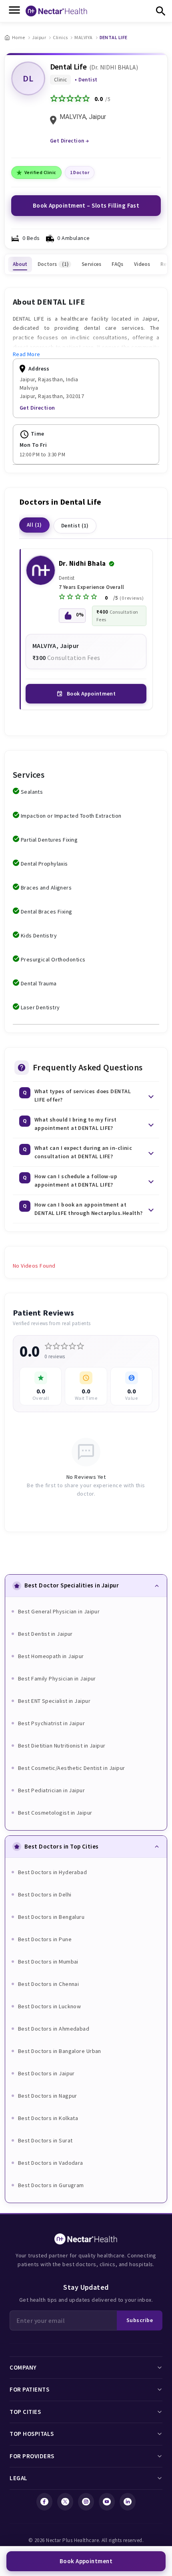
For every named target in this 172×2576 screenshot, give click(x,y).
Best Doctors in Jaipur (46, 2073)
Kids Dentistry (39, 935)
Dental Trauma (39, 983)
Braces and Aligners (46, 888)
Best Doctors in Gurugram (51, 2185)
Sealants (32, 792)
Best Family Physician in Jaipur (57, 1678)
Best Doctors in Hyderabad (52, 1872)
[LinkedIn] (128, 2502)
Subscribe (140, 2320)
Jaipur (39, 37)
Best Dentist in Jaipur (45, 1634)
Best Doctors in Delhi (45, 1894)
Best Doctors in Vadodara (51, 2163)
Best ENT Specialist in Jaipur (54, 1701)
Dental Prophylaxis (44, 864)
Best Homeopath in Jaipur (51, 1656)
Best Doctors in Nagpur (48, 2096)
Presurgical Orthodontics (53, 959)
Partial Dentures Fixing (49, 840)
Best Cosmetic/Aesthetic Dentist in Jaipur (71, 1768)
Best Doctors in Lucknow (49, 2006)
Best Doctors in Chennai (48, 1984)
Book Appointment (91, 694)
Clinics (60, 37)
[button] (86, 1096)
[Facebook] (44, 2502)
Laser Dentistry (40, 1007)
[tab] (20, 264)
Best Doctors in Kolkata (48, 2118)
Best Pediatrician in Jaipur (51, 1790)
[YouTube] (107, 2502)
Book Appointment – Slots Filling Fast (86, 205)
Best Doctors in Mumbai (48, 1962)
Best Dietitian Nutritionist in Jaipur (62, 1746)
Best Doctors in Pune (45, 1939)
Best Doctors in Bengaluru (51, 1917)
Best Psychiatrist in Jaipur (51, 1723)
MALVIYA (83, 37)
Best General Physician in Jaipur (59, 1611)
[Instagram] (86, 2502)
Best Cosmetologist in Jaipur (55, 1813)
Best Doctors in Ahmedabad (54, 2029)
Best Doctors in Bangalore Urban (60, 2051)
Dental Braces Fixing (47, 912)
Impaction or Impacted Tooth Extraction (71, 816)
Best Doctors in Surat (45, 2140)
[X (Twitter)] (65, 2502)
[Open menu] (14, 11)
